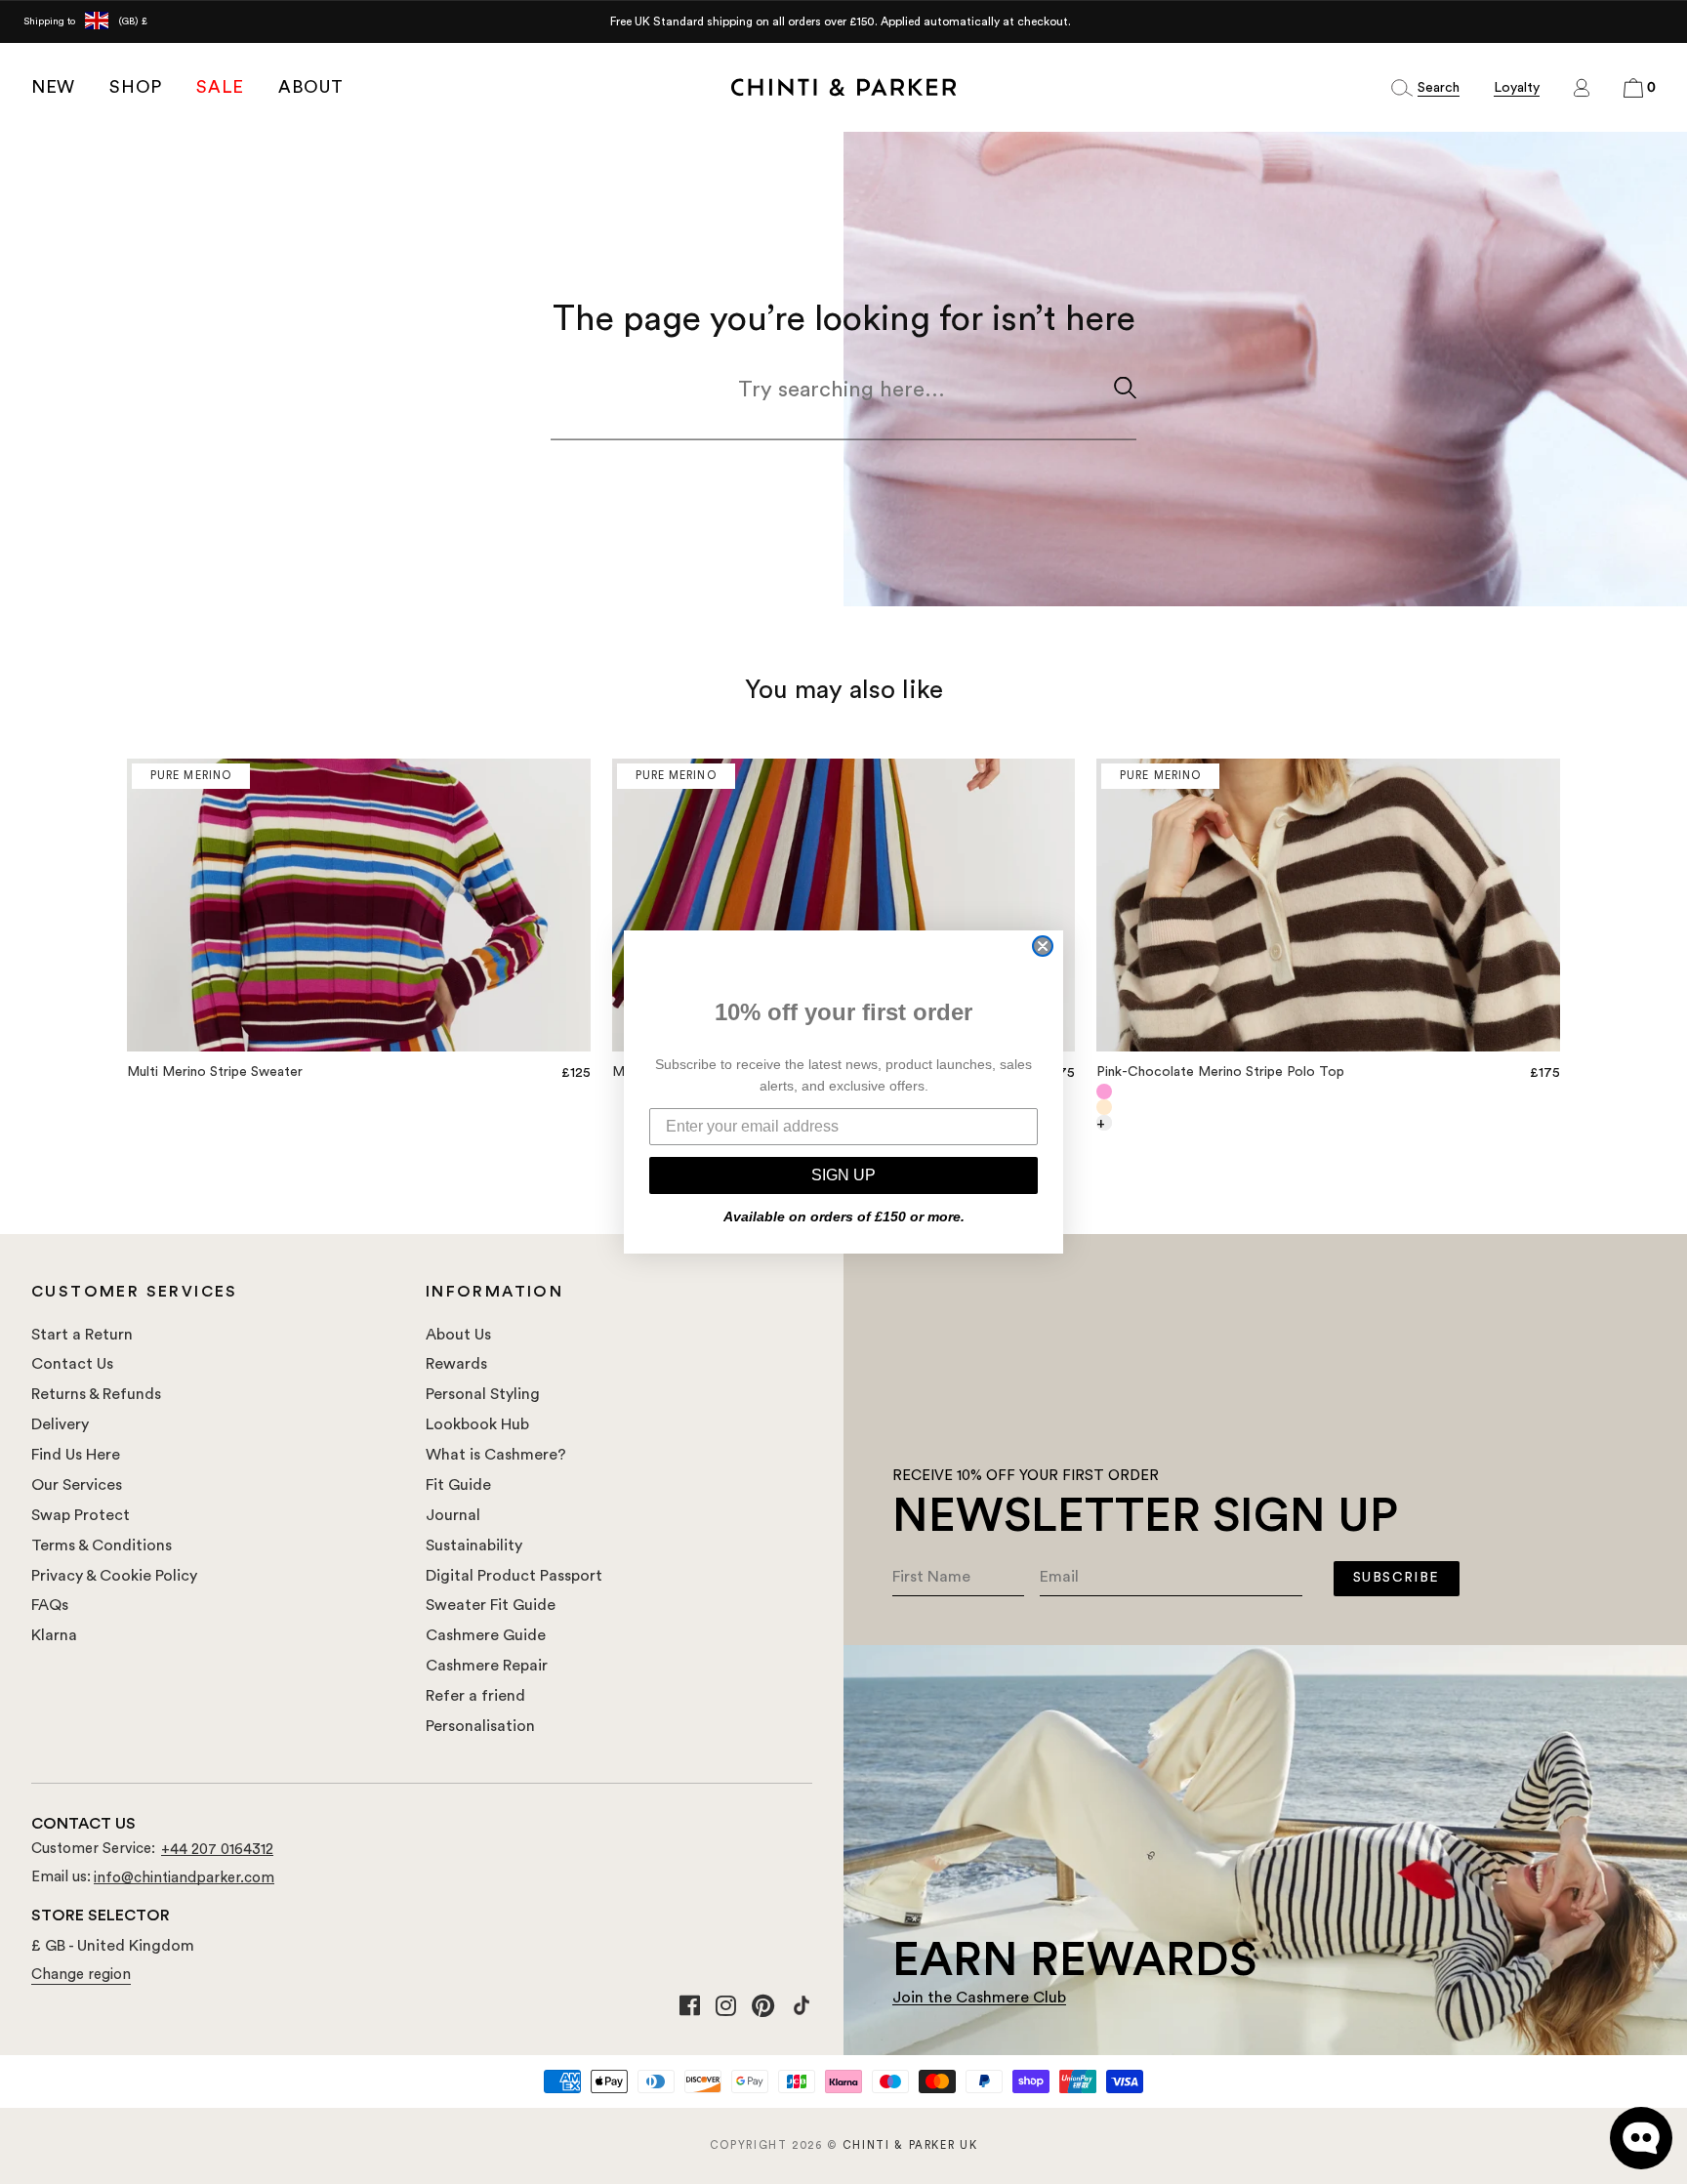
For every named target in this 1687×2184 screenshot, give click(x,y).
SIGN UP (843, 1175)
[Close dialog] (1043, 946)
